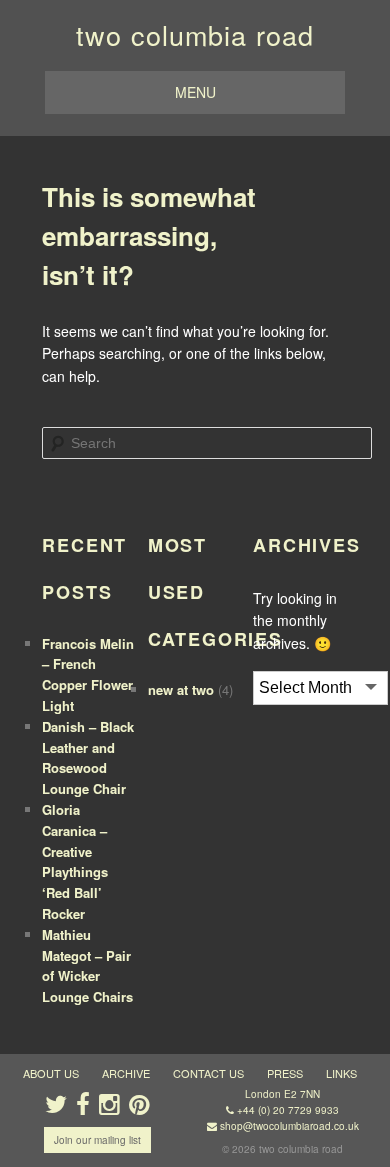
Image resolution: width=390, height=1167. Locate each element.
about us (51, 1073)
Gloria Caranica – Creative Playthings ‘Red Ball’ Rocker (75, 861)
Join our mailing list (97, 1140)
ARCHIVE (126, 1073)
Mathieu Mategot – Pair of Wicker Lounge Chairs (87, 965)
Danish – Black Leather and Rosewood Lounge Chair (88, 757)
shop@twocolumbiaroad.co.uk (289, 1126)
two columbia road (195, 34)
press (285, 1073)
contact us (208, 1073)
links (341, 1073)
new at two (181, 689)
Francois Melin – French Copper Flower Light (88, 674)
